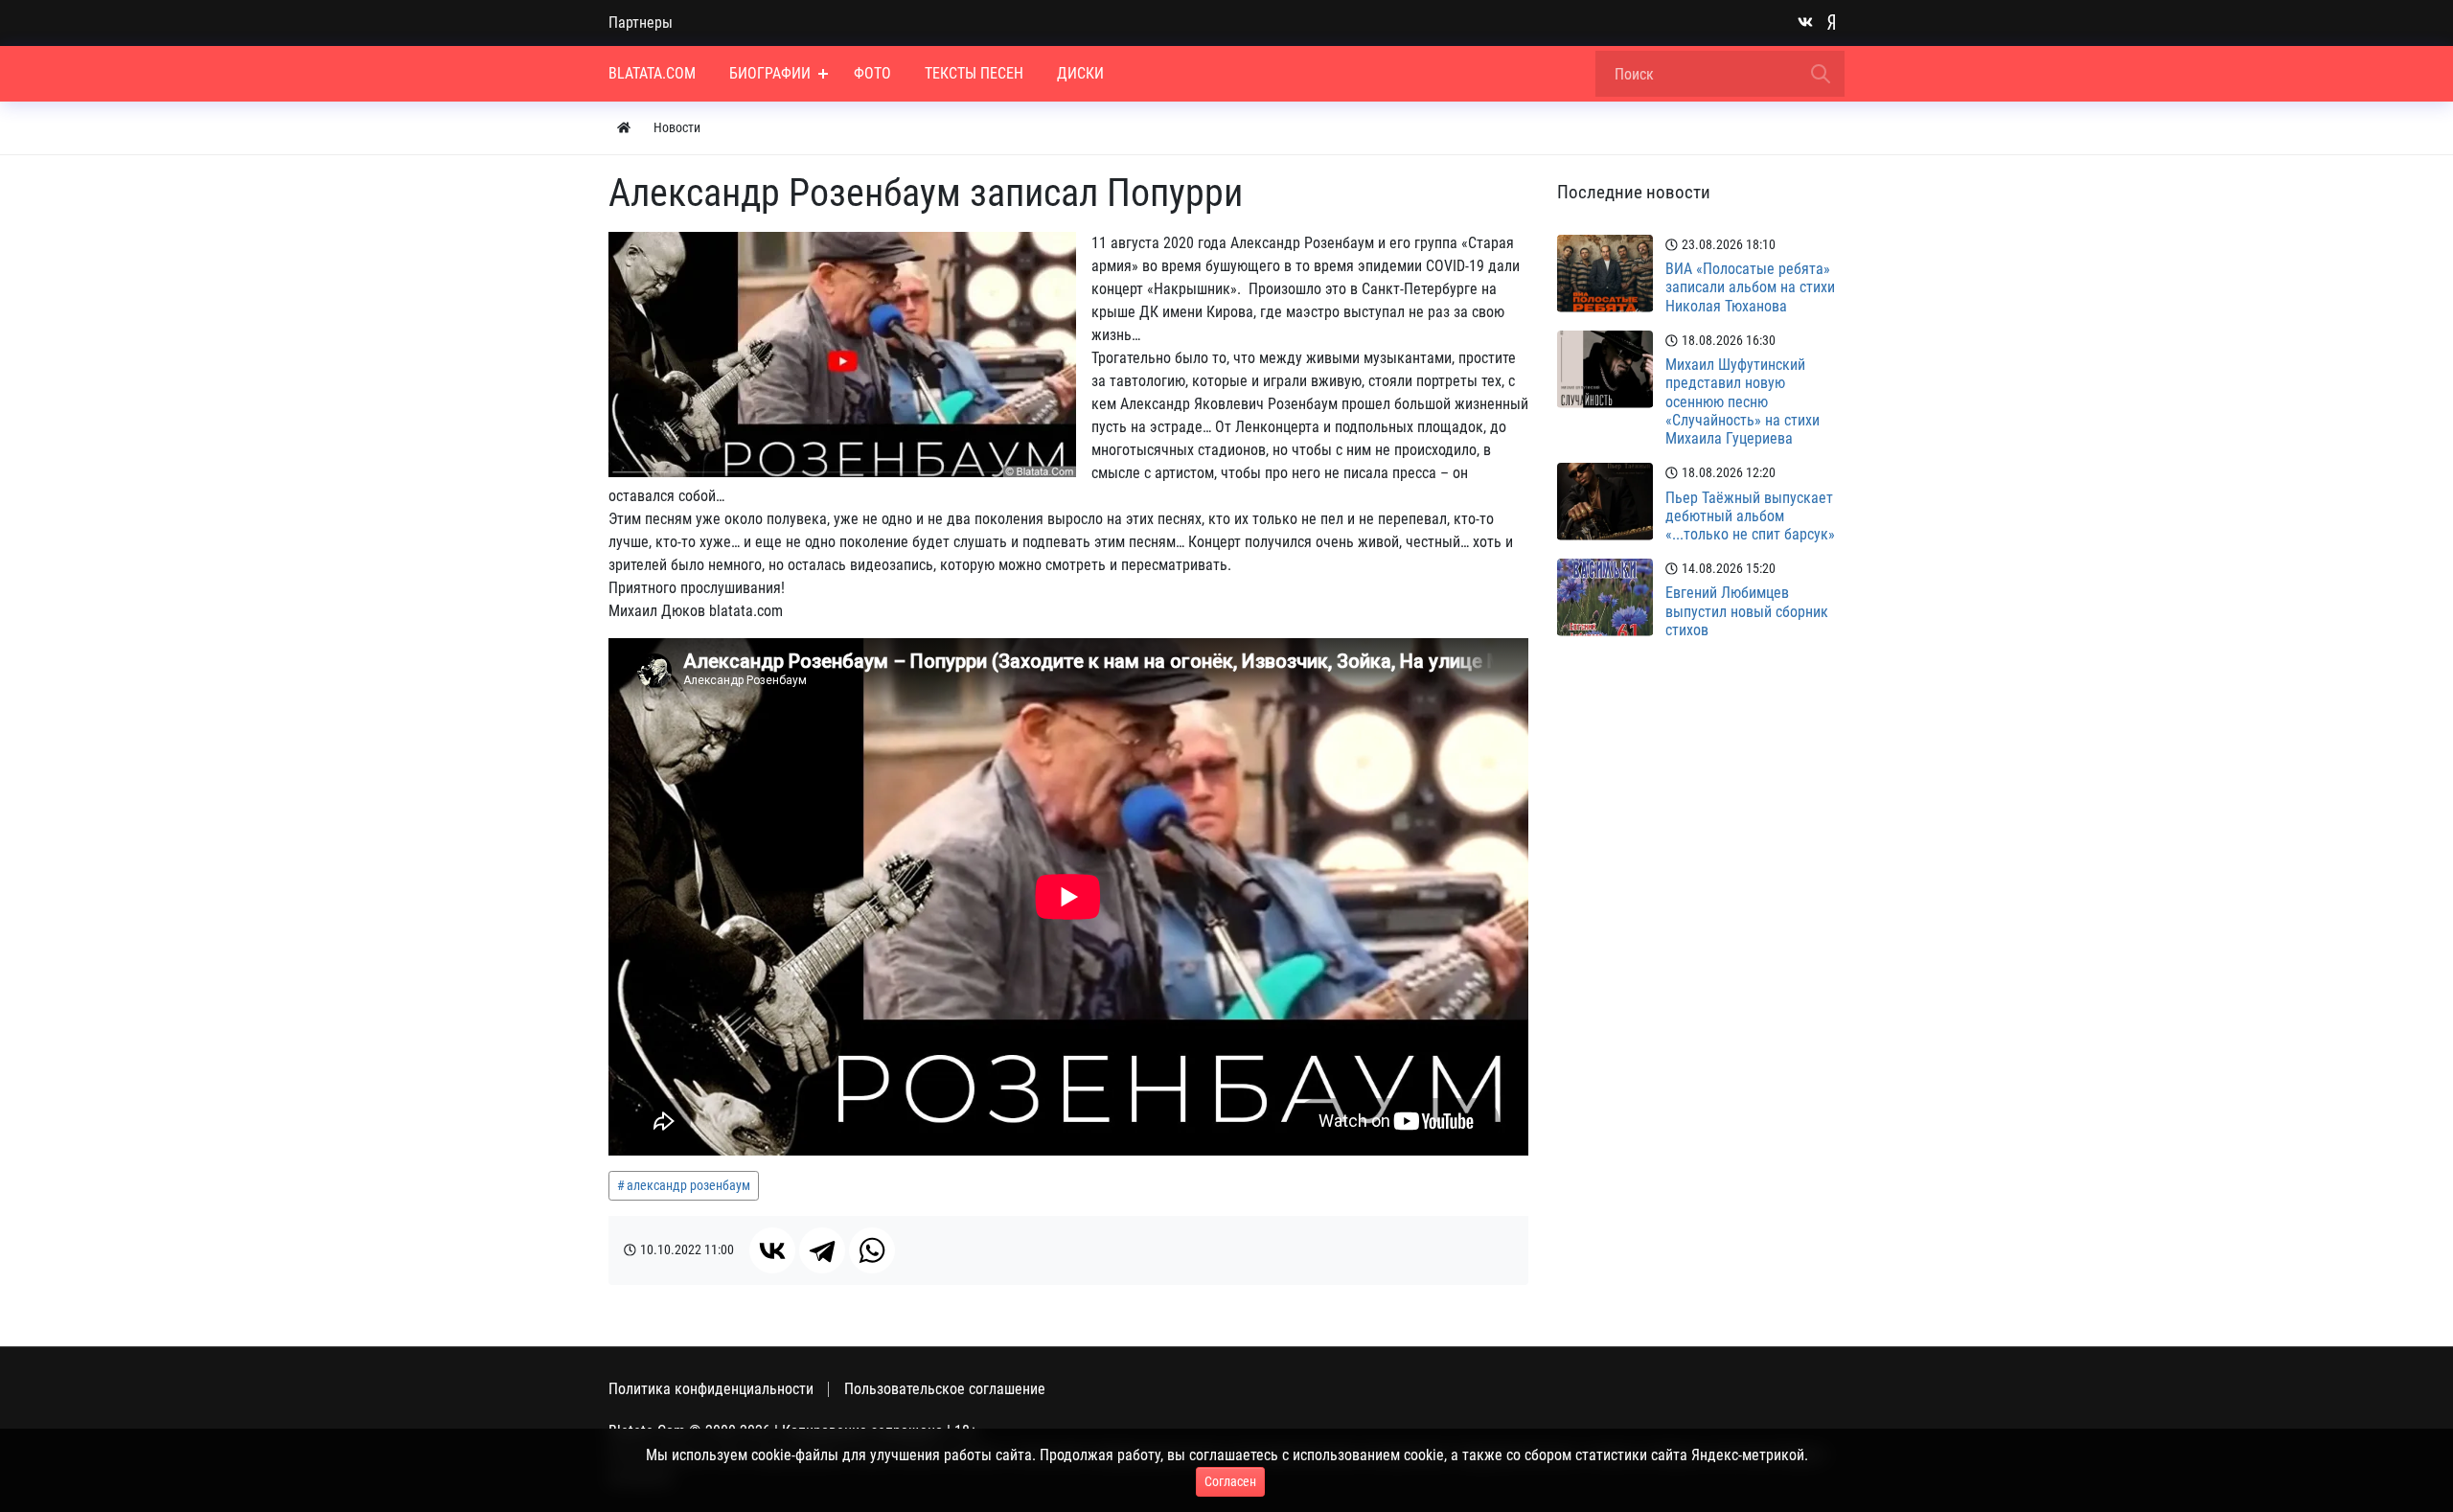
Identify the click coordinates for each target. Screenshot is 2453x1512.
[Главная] (624, 128)
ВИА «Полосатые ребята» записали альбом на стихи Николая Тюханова (1750, 287)
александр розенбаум (688, 1185)
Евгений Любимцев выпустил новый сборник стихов (1747, 611)
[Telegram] (822, 1250)
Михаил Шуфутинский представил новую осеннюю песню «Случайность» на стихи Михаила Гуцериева (1742, 401)
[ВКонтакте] (772, 1250)
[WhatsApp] (872, 1250)
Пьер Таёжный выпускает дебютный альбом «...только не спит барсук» (1750, 516)
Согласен (1230, 1481)
